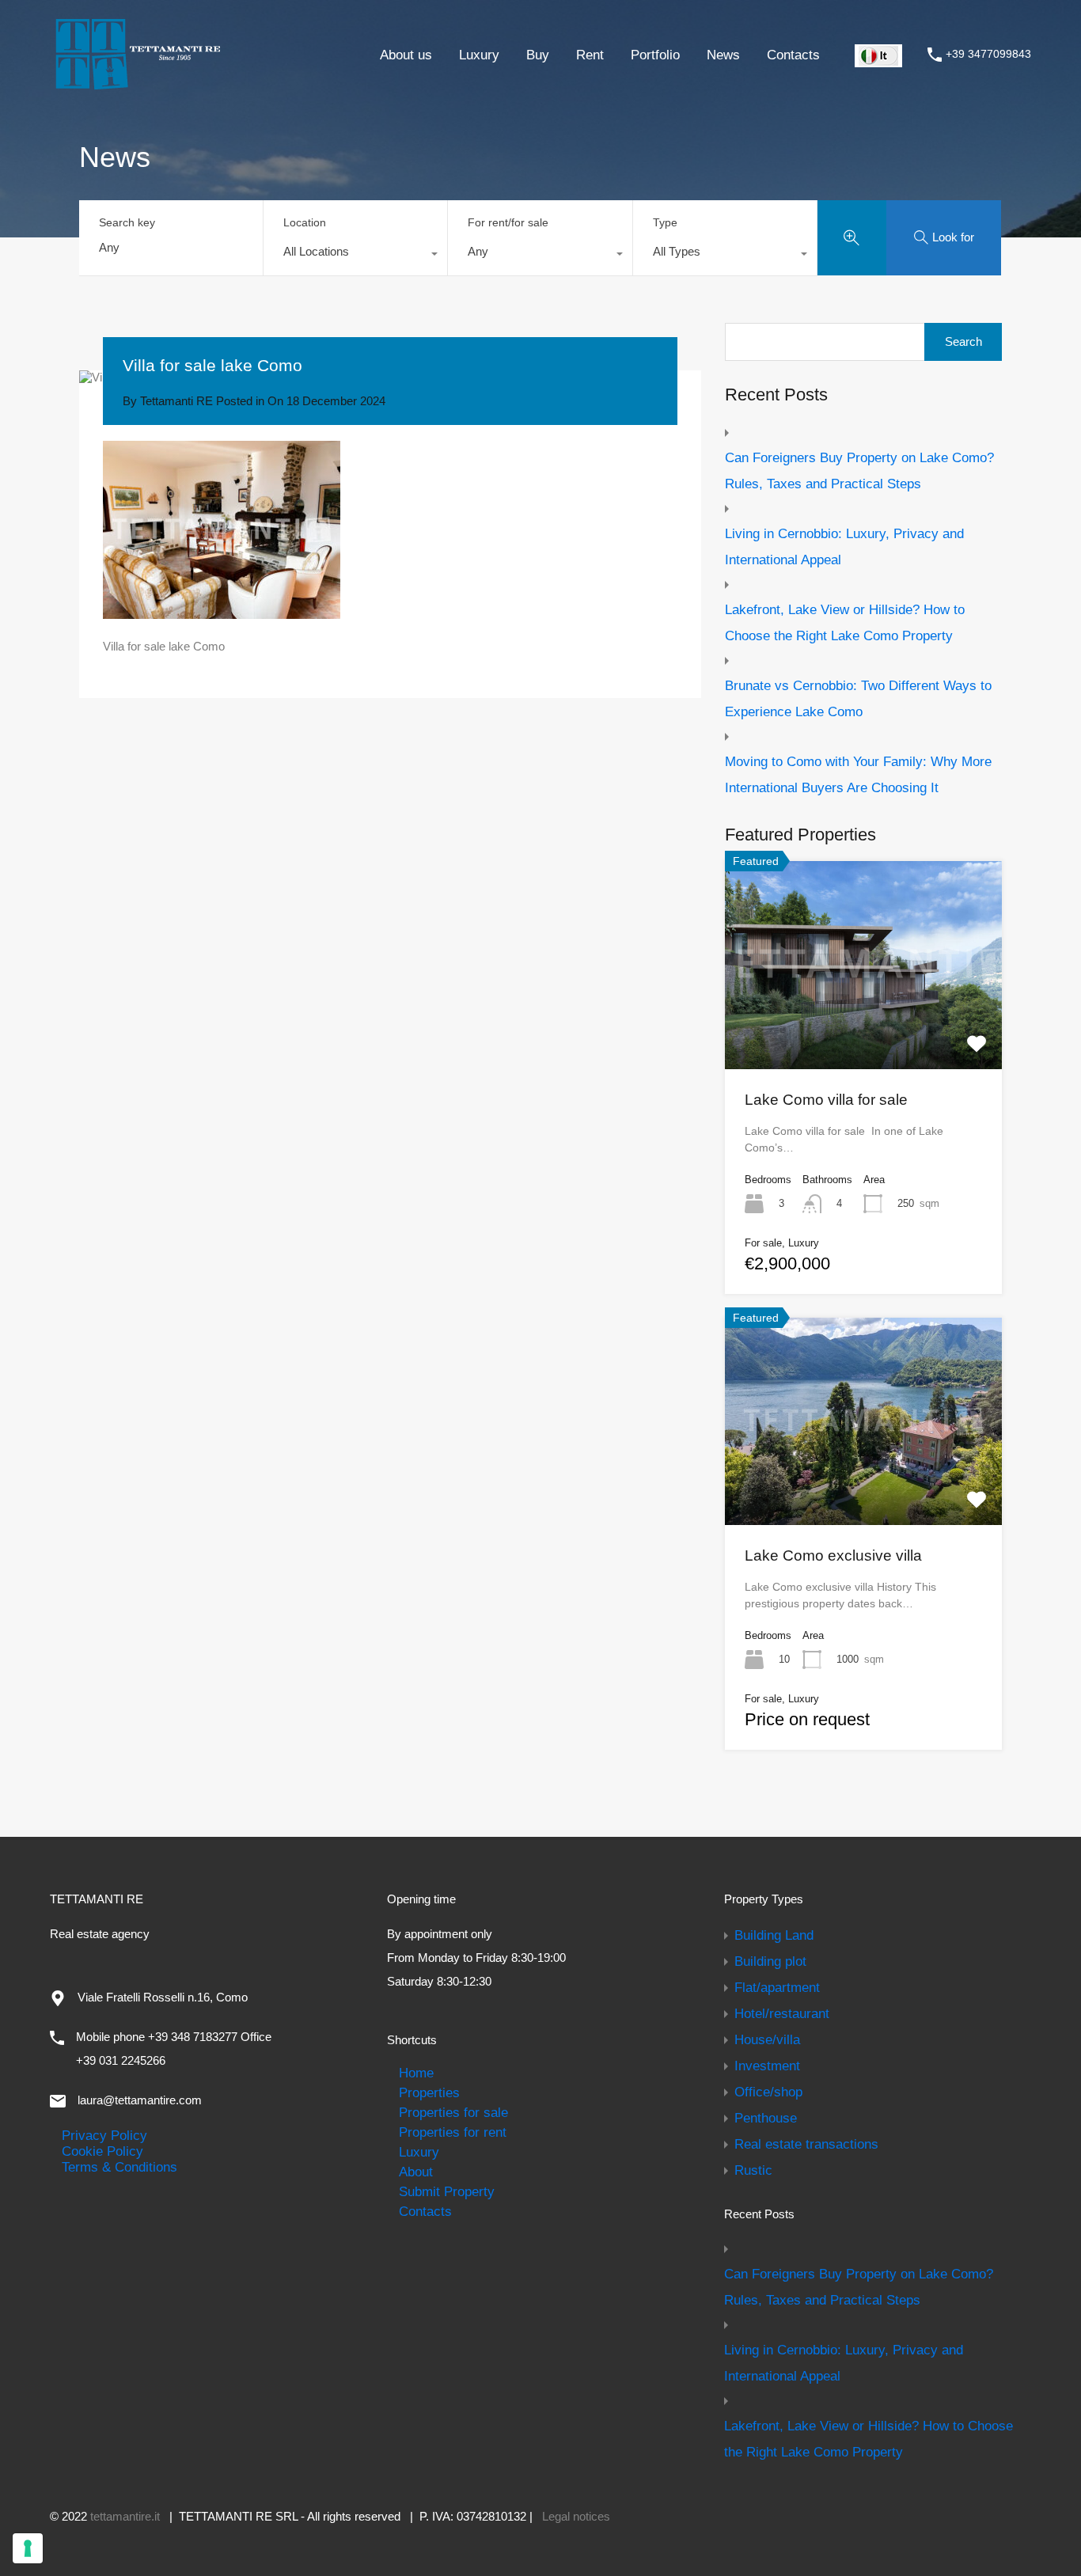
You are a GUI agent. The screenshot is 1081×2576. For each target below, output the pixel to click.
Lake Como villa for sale (826, 1100)
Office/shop (768, 2092)
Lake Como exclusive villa (833, 1555)
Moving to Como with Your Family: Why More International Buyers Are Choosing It (858, 774)
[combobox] (355, 256)
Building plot (770, 1961)
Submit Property (447, 2191)
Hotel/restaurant (782, 2013)
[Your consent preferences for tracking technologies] (28, 2548)
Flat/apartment (777, 1987)
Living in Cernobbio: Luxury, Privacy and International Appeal (844, 546)
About (416, 2172)
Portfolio (655, 55)
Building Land (774, 1935)
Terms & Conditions (119, 2167)
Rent (590, 55)
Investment (767, 2066)
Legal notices (576, 2516)
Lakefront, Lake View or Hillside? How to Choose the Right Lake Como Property (845, 622)
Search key (127, 222)
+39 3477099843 (988, 54)
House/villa (767, 2039)
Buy (538, 55)
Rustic (753, 2170)
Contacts (793, 55)
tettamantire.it (125, 2516)
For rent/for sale (508, 222)
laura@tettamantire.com (140, 2100)
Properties (429, 2092)
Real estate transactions (806, 2144)
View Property (863, 1027)
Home (416, 2073)
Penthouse (766, 2118)
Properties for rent (453, 2132)
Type (665, 222)
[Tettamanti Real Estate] (137, 84)
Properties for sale (453, 2112)
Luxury (479, 55)
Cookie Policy (102, 2151)
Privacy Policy (104, 2135)
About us (406, 55)
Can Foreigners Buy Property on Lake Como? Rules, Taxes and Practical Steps (859, 470)
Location (305, 222)
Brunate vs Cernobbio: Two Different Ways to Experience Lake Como (858, 698)
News (723, 55)
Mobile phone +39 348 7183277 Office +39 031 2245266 (174, 2049)
